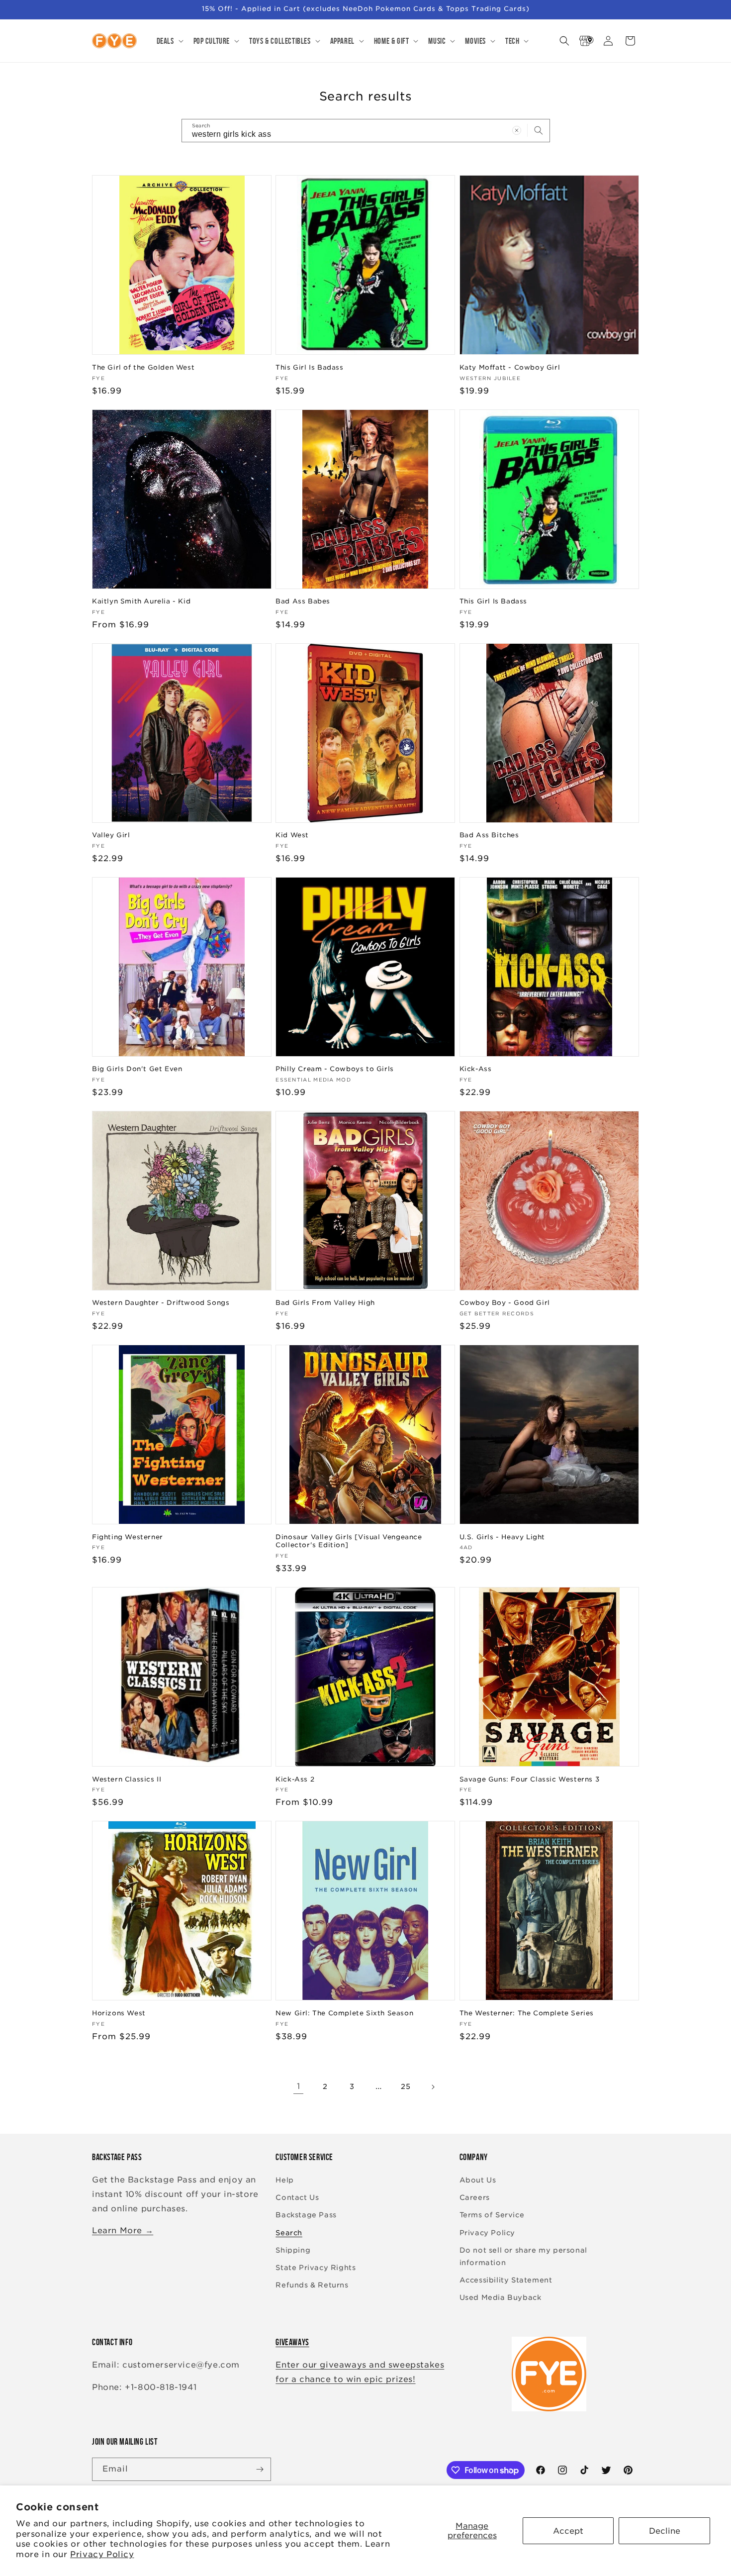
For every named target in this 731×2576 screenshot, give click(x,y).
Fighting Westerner (128, 1537)
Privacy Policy (102, 2554)
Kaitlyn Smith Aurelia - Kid (141, 601)
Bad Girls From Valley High (325, 1303)
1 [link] (299, 2086)
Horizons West (119, 2013)
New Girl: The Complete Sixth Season (344, 2013)
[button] (169, 41)
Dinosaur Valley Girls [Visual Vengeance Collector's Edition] (349, 1541)
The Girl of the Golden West (143, 367)
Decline (665, 2531)
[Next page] (433, 2087)
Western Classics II (127, 1779)
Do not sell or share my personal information (523, 2256)
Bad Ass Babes (303, 601)
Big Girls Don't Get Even (137, 1069)
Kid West (292, 835)
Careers (475, 2197)
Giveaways (292, 2342)
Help (284, 2180)
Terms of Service (492, 2215)
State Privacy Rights (316, 2268)
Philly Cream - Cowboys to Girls (335, 1069)
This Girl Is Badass (309, 367)
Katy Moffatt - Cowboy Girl (510, 367)
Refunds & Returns (312, 2285)
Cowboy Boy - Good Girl (505, 1303)
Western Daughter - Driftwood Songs (161, 1303)
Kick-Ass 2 (295, 1779)
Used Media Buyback (501, 2297)
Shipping (293, 2250)
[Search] (539, 130)
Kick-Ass (476, 1069)
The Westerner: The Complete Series (527, 2013)
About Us (478, 2180)
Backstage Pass (306, 2215)
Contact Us (297, 2197)
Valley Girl (111, 835)
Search (289, 2233)
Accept (568, 2531)
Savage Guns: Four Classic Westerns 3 (530, 1779)
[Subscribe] (260, 2469)
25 (406, 2086)
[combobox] (366, 131)
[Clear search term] (517, 130)
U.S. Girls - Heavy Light (502, 1537)
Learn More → (123, 2230)
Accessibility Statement (506, 2280)
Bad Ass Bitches (489, 835)
